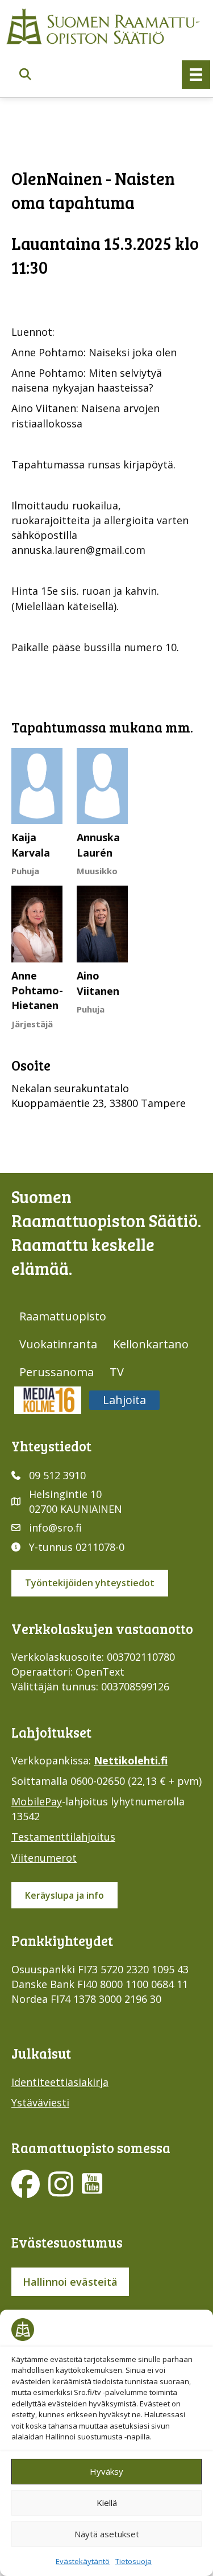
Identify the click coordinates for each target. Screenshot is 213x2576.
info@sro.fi (55, 1528)
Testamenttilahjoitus (63, 1837)
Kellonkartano (151, 1344)
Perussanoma (57, 1372)
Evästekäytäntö (83, 2561)
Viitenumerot (44, 1858)
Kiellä (107, 2503)
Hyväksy (106, 2471)
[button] (25, 75)
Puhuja (25, 871)
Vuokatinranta (58, 1344)
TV (117, 1372)
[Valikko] (196, 75)
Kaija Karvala (31, 845)
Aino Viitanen (98, 983)
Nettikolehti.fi (131, 1760)
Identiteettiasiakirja (60, 2082)
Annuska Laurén (98, 845)
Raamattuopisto (63, 1316)
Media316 (48, 1400)
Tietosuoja (133, 2561)
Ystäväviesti (40, 2102)
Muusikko (97, 871)
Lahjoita (124, 1400)
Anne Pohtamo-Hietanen (37, 990)
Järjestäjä (32, 1024)
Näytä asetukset (107, 2534)
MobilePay (37, 1801)
